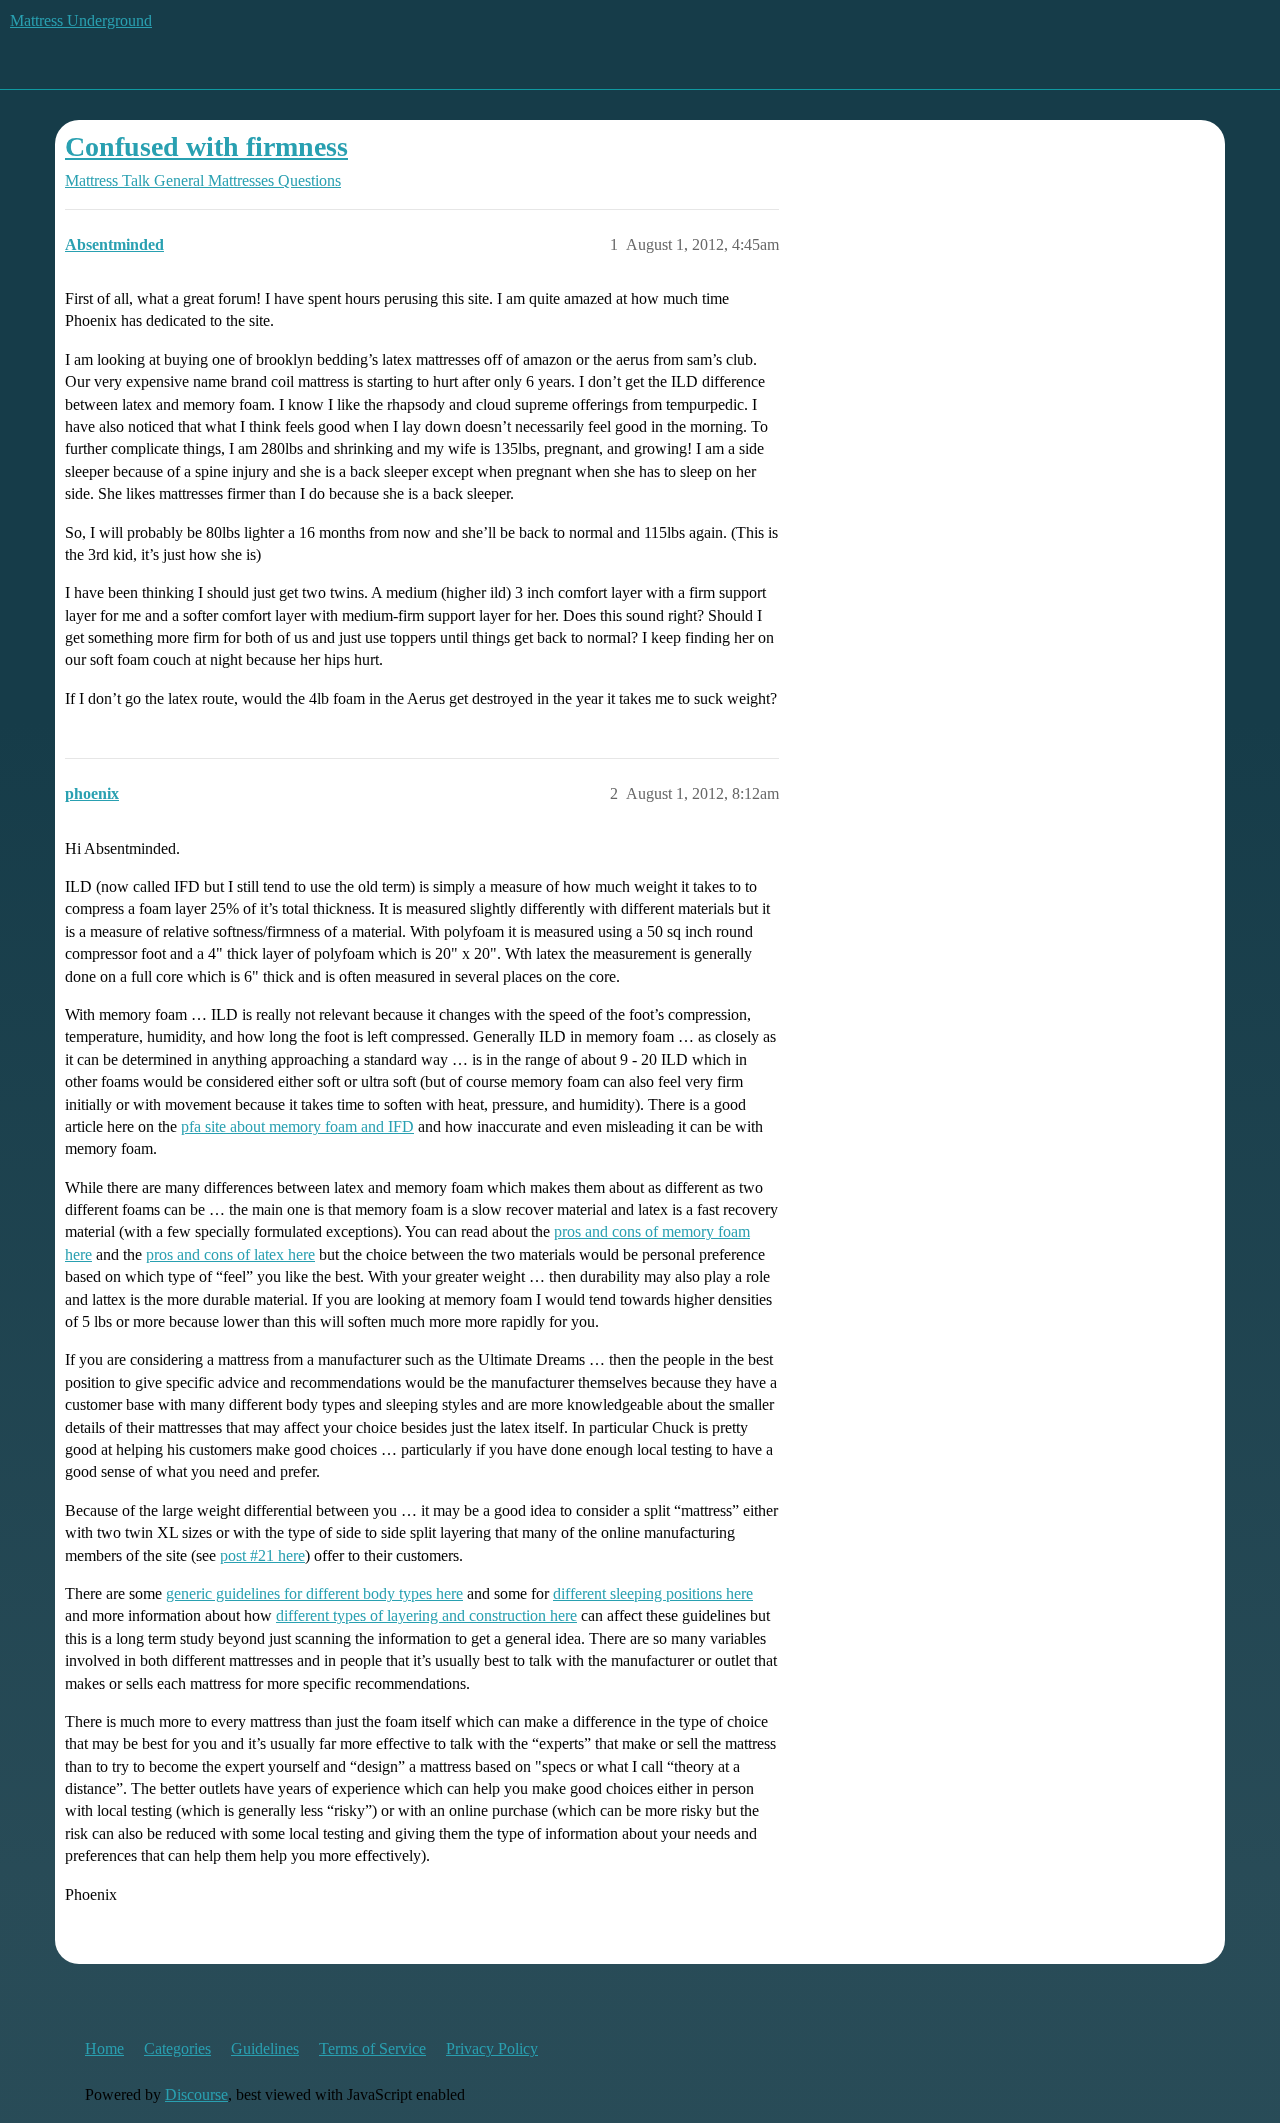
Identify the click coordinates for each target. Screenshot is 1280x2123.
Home (104, 2048)
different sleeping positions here (653, 1593)
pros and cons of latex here (230, 1254)
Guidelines (265, 2048)
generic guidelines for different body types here (314, 1593)
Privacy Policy (492, 2048)
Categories (177, 2048)
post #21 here (262, 1555)
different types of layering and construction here (426, 1615)
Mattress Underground (81, 20)
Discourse (196, 2094)
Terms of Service (372, 2048)
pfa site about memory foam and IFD (297, 1126)
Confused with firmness (206, 146)
